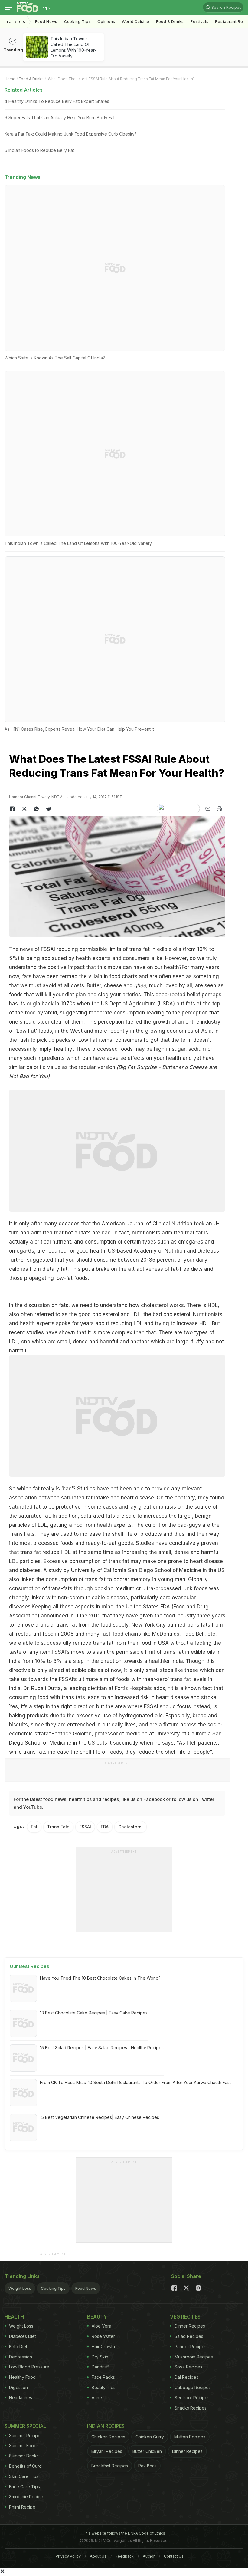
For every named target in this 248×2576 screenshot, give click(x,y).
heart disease (137, 1498)
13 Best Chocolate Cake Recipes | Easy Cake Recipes (94, 2013)
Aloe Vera (101, 2326)
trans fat (31, 1552)
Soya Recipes (188, 2367)
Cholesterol (131, 1827)
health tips (80, 1799)
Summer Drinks (24, 2456)
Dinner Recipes (190, 2326)
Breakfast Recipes (110, 2466)
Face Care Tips (24, 2487)
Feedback (125, 2556)
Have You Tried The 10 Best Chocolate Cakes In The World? (100, 1978)
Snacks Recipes (191, 2408)
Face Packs (103, 2377)
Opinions (106, 22)
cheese (113, 985)
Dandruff (100, 2367)
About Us (98, 2556)
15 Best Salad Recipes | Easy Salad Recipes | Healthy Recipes (102, 2048)
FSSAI (48, 949)
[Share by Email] (207, 809)
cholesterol (154, 1305)
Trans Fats (58, 1827)
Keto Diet (18, 2347)
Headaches (21, 2398)
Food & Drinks (170, 22)
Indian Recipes (106, 2426)
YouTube (33, 1807)
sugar (179, 1049)
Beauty (97, 2317)
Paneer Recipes (191, 2347)
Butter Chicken (147, 2451)
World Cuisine (136, 22)
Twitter (207, 1799)
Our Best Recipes (29, 1966)
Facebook (154, 1799)
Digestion (18, 2387)
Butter (94, 985)
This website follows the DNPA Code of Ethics (124, 2533)
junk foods (195, 1588)
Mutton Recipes (190, 2437)
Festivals (199, 22)
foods (123, 1679)
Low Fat (26, 1031)
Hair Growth (103, 2347)
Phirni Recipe (22, 2507)
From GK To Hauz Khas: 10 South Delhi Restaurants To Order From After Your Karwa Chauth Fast (135, 2082)
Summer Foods (24, 2445)
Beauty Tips (104, 2387)
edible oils (203, 1652)
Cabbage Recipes (193, 2387)
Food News (46, 22)
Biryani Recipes (107, 2451)
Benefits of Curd (25, 2466)
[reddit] (48, 809)
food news (55, 1799)
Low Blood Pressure (29, 2367)
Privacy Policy (68, 2556)
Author (149, 2556)
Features (15, 22)
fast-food (112, 1634)
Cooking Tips (53, 2288)
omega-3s (191, 1242)
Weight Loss (20, 2288)
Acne (97, 2398)
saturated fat (34, 1516)
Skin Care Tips (24, 2476)
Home (10, 79)
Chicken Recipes (108, 2437)
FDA (105, 1827)
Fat (34, 1827)
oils (177, 949)
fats (27, 976)
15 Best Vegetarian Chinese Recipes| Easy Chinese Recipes (100, 2117)
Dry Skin (100, 2357)
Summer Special (25, 2426)
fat (36, 1489)
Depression (21, 2357)
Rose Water (103, 2336)
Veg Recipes (185, 2317)
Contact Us (174, 2556)
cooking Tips (77, 22)
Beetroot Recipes (192, 2398)
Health (14, 2317)
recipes (111, 1799)
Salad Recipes (189, 2336)
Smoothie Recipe (26, 2497)
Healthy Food (22, 2377)
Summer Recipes (26, 2435)
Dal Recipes (186, 2377)
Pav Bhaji (147, 2466)
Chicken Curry (150, 2437)
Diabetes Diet (23, 2336)
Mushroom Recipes (194, 2357)
